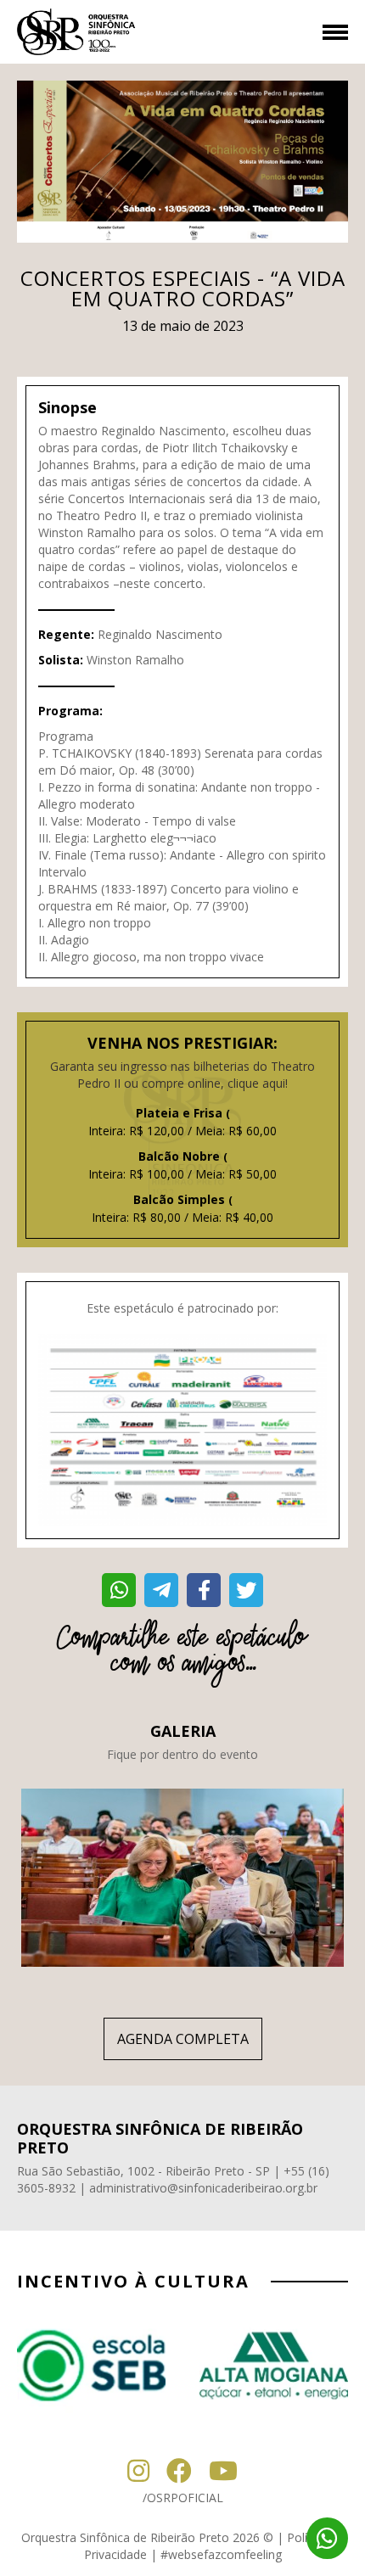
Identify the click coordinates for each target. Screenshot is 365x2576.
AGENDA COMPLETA (183, 2039)
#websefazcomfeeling (221, 2554)
